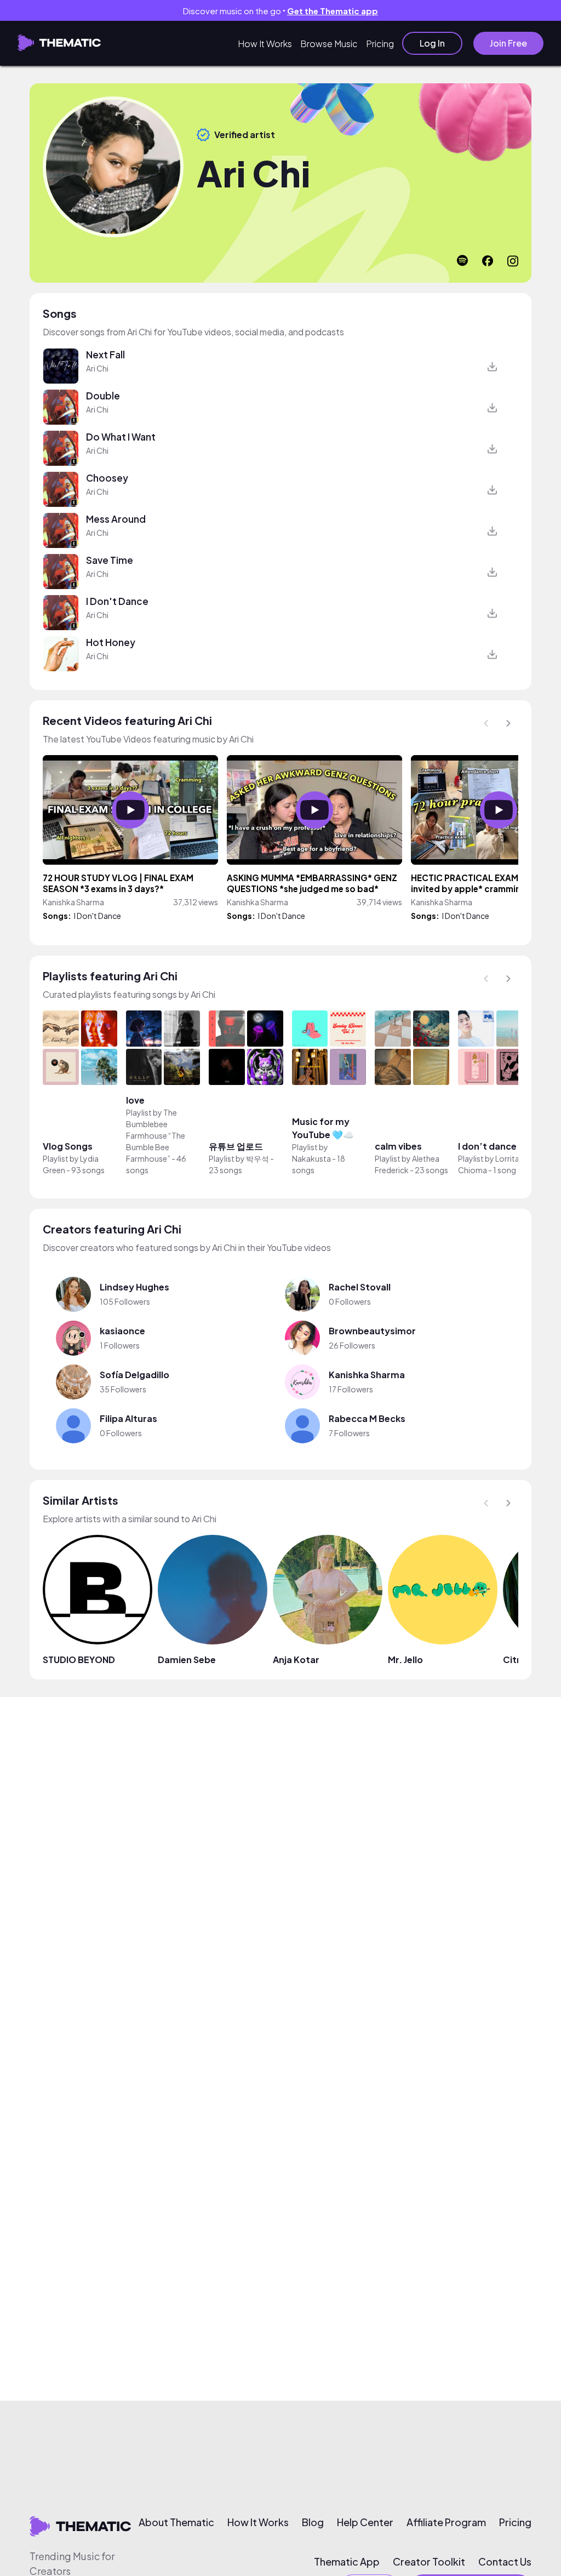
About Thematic (176, 2522)
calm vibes (398, 1146)
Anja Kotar (296, 1660)
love (135, 1100)
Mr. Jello (405, 1660)
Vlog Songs (68, 1146)
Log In (432, 43)
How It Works (265, 44)
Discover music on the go (280, 11)
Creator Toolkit (429, 2562)
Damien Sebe (187, 1660)
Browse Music (329, 44)
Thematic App (347, 2562)
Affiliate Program (446, 2522)
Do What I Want (121, 437)
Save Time (110, 560)
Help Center (365, 2522)
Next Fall (105, 355)
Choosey (107, 478)
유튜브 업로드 (236, 1146)
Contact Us (505, 2562)
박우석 (257, 1158)
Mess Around (116, 519)
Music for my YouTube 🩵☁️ (323, 1128)
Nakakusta (312, 1158)
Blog (313, 2522)
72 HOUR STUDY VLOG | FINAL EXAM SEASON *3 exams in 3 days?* (118, 883)
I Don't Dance (117, 601)
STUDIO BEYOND (79, 1660)
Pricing (380, 44)
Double (103, 396)
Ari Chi (97, 368)
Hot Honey (111, 642)
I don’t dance (487, 1146)
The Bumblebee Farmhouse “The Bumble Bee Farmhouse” (156, 1135)
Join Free (508, 43)
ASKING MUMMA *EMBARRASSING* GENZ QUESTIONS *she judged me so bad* (312, 883)
